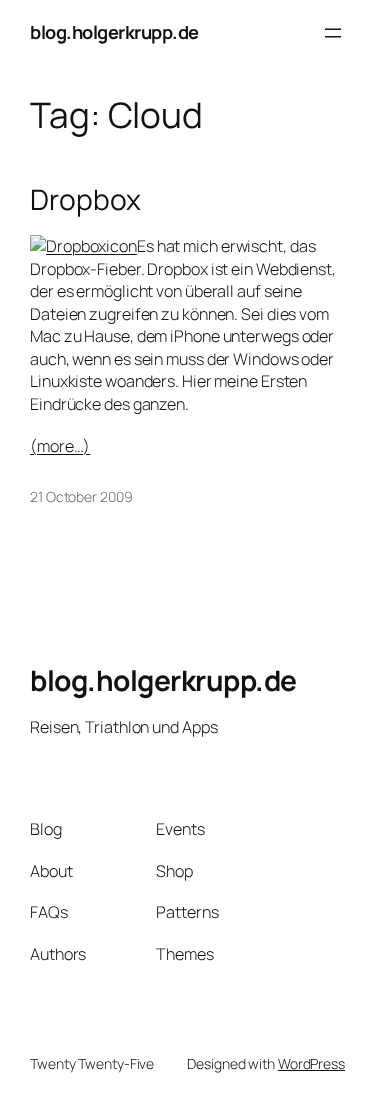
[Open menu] (333, 33)
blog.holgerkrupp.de (114, 32)
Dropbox (85, 200)
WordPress (311, 1063)
